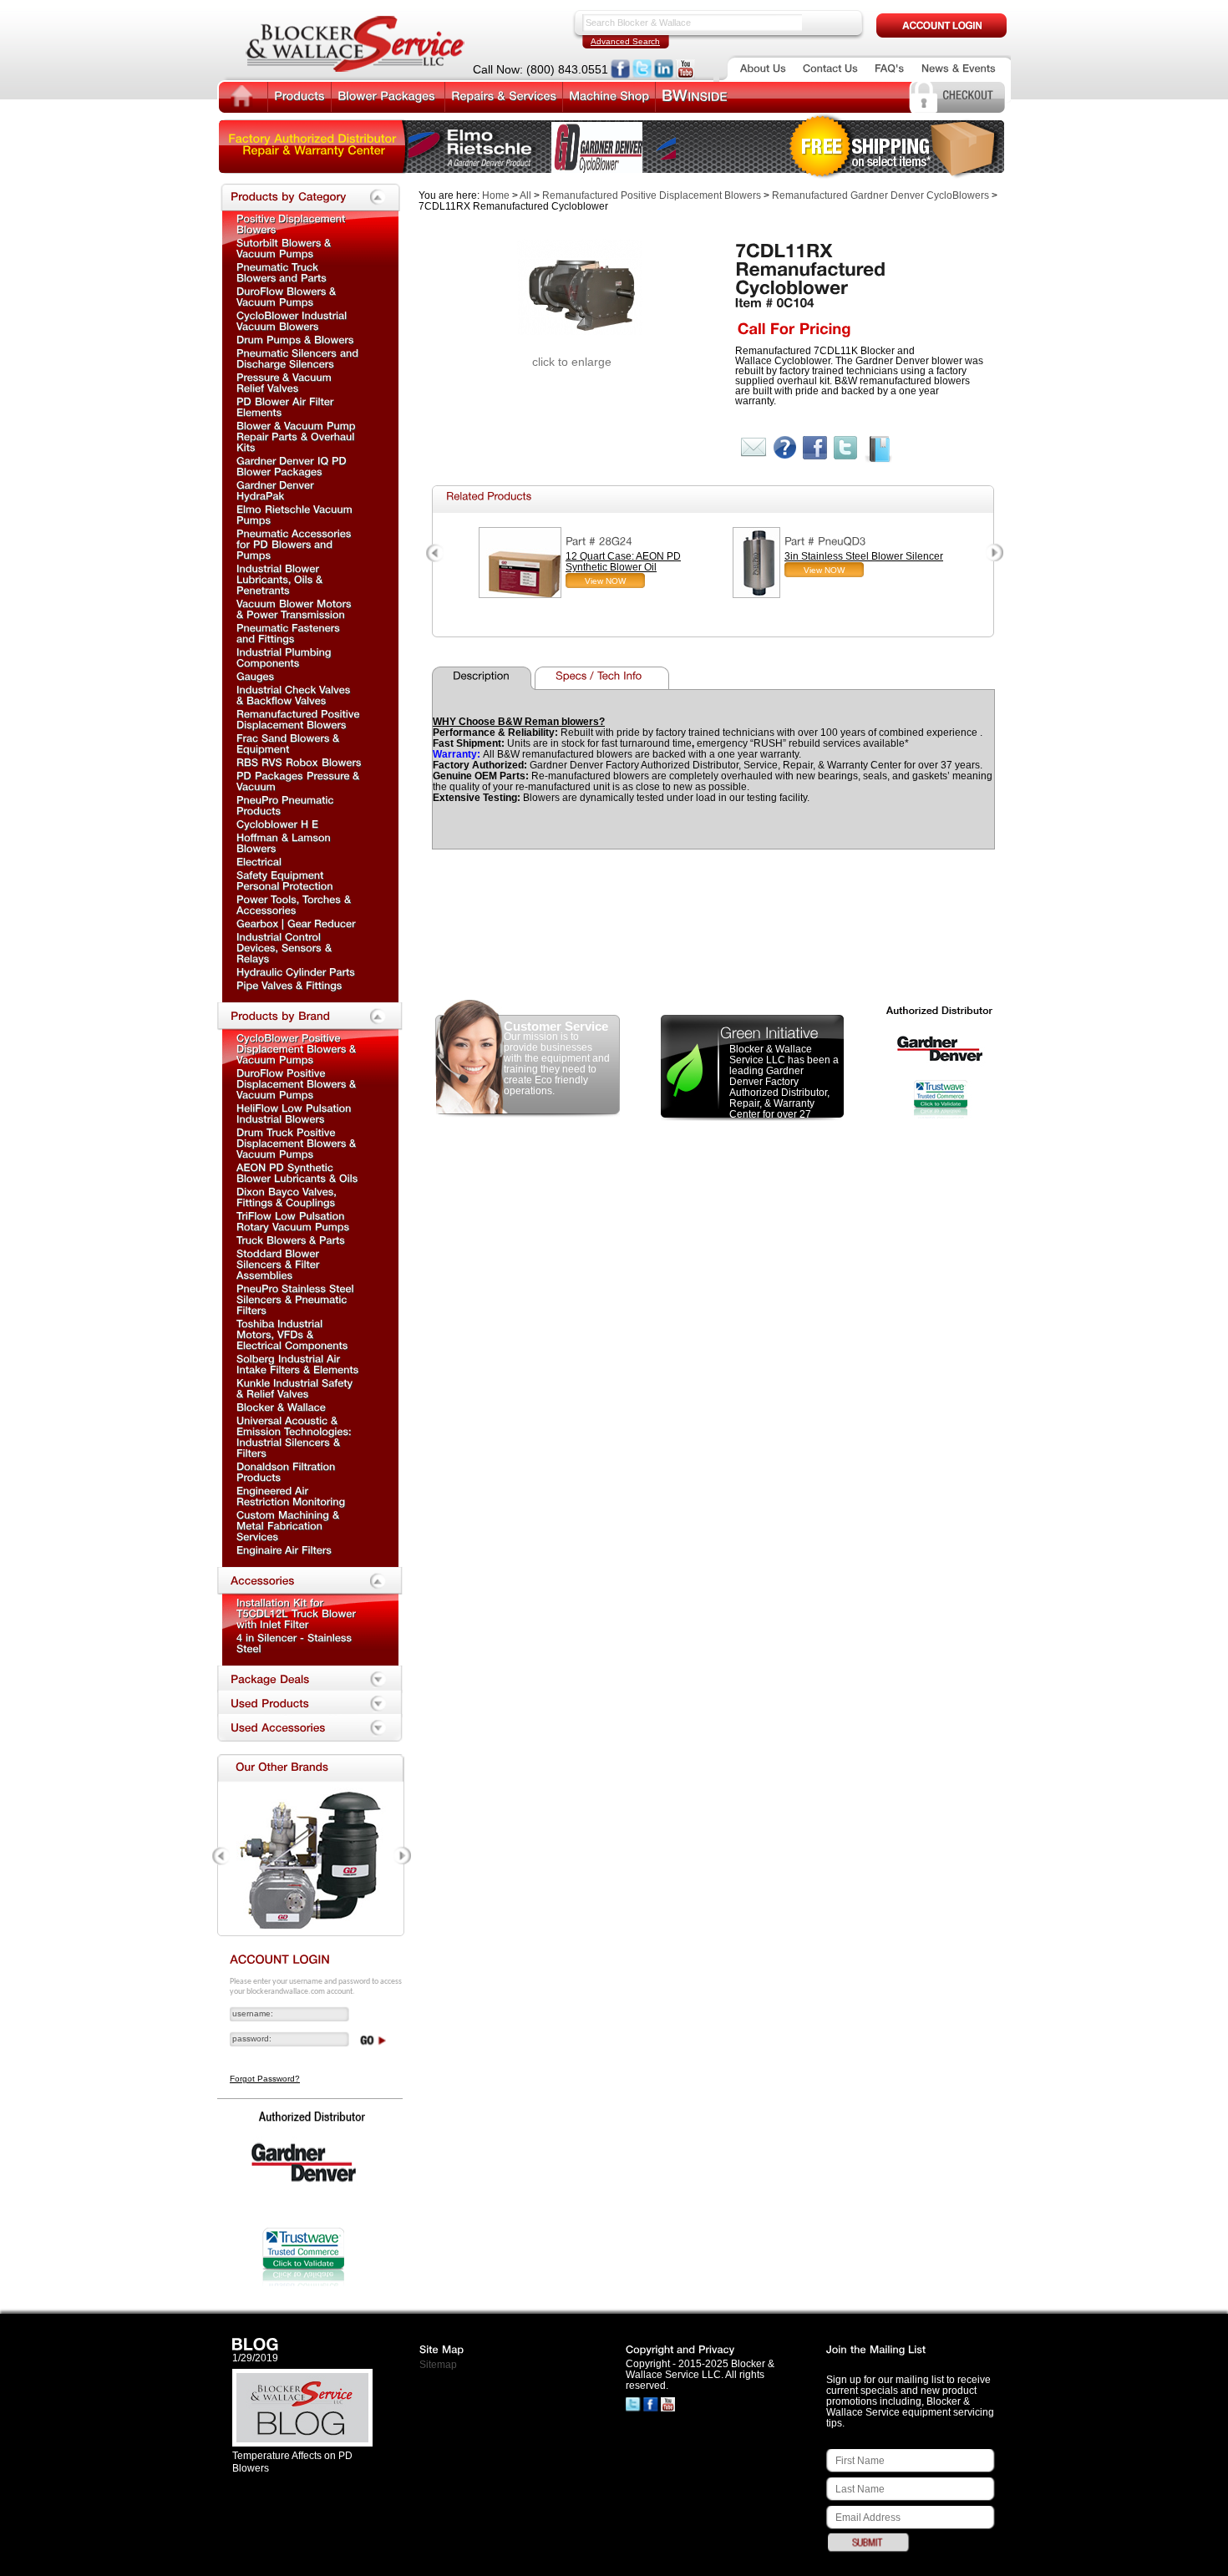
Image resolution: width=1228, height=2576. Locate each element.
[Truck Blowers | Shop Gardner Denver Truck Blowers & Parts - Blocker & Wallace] (291, 1240)
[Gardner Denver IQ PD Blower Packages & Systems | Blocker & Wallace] (293, 466)
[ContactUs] (830, 68)
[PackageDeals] (310, 1680)
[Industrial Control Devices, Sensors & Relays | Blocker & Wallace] (286, 947)
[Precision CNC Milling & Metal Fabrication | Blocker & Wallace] (289, 1525)
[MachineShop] (609, 95)
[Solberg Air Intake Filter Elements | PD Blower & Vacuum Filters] (298, 1364)
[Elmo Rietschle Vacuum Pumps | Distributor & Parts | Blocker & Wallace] (296, 514)
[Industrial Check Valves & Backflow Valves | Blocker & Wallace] (295, 695)
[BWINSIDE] (695, 96)
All (525, 195)
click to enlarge (572, 362)
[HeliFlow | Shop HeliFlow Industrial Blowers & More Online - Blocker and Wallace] (295, 1113)
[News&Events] (959, 68)
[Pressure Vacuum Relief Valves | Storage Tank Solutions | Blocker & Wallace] (286, 382)
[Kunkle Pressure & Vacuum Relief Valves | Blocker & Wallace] (296, 1388)
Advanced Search (625, 41)
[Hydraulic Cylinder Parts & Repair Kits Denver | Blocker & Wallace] (296, 971)
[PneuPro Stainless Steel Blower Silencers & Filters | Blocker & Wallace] (297, 1299)
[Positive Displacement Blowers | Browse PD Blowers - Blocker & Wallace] (292, 223)
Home (496, 195)
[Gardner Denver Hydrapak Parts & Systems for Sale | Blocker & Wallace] (277, 490)
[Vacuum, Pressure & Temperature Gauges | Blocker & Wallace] (256, 676)
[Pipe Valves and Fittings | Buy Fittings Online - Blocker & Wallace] (289, 985)
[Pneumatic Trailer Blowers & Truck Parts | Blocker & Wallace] (282, 272)
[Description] (485, 678)
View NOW (605, 581)
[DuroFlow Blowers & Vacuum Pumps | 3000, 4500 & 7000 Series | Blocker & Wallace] (298, 1083)
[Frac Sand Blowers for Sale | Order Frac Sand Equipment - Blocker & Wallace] (289, 743)
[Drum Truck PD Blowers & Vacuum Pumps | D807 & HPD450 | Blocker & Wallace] (298, 1143)
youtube (685, 69)
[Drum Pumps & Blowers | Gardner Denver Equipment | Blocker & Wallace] (295, 339)
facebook (815, 448)
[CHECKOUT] (968, 94)
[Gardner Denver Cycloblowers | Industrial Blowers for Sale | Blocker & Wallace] (293, 320)
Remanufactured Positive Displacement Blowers (652, 195)
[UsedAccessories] (310, 1728)
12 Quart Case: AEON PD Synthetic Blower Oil (623, 562)
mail (754, 447)
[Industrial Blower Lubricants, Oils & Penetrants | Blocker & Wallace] (281, 579)
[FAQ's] (890, 68)
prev (436, 553)
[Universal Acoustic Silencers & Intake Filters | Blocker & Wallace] (296, 1436)
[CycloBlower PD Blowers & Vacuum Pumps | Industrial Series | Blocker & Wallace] (298, 1048)
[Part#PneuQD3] (825, 541)
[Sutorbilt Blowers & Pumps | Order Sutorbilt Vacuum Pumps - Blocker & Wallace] (285, 248)
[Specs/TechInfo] (604, 678)
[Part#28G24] (599, 541)
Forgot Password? (265, 2079)
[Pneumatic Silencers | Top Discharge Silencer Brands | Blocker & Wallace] (299, 358)
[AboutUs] (763, 68)
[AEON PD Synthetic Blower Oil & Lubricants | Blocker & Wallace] (297, 1172)
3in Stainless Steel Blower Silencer (864, 556)
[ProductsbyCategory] (310, 197)
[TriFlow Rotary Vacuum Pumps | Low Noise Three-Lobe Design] (293, 1221)
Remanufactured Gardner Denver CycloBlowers (880, 195)
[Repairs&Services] (504, 95)
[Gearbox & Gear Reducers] (296, 923)
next (994, 553)
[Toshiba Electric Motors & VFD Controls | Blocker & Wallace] (292, 1334)
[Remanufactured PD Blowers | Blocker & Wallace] (299, 719)
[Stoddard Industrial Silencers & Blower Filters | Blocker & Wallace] (279, 1264)
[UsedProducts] (310, 1704)
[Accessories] (310, 1581)
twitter (846, 448)
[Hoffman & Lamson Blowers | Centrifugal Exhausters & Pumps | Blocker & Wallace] (285, 842)
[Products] (299, 95)
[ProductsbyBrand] (310, 1017)
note (879, 450)
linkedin (664, 69)
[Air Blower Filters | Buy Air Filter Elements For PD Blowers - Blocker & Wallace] (287, 406)
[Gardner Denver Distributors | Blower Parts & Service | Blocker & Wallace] (281, 1407)
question (785, 447)
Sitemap (438, 2365)
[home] (242, 97)
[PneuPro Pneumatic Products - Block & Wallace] (287, 805)
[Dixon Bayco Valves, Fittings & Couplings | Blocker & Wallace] (288, 1197)
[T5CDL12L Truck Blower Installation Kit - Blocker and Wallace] (298, 1613)
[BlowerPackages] (388, 95)
